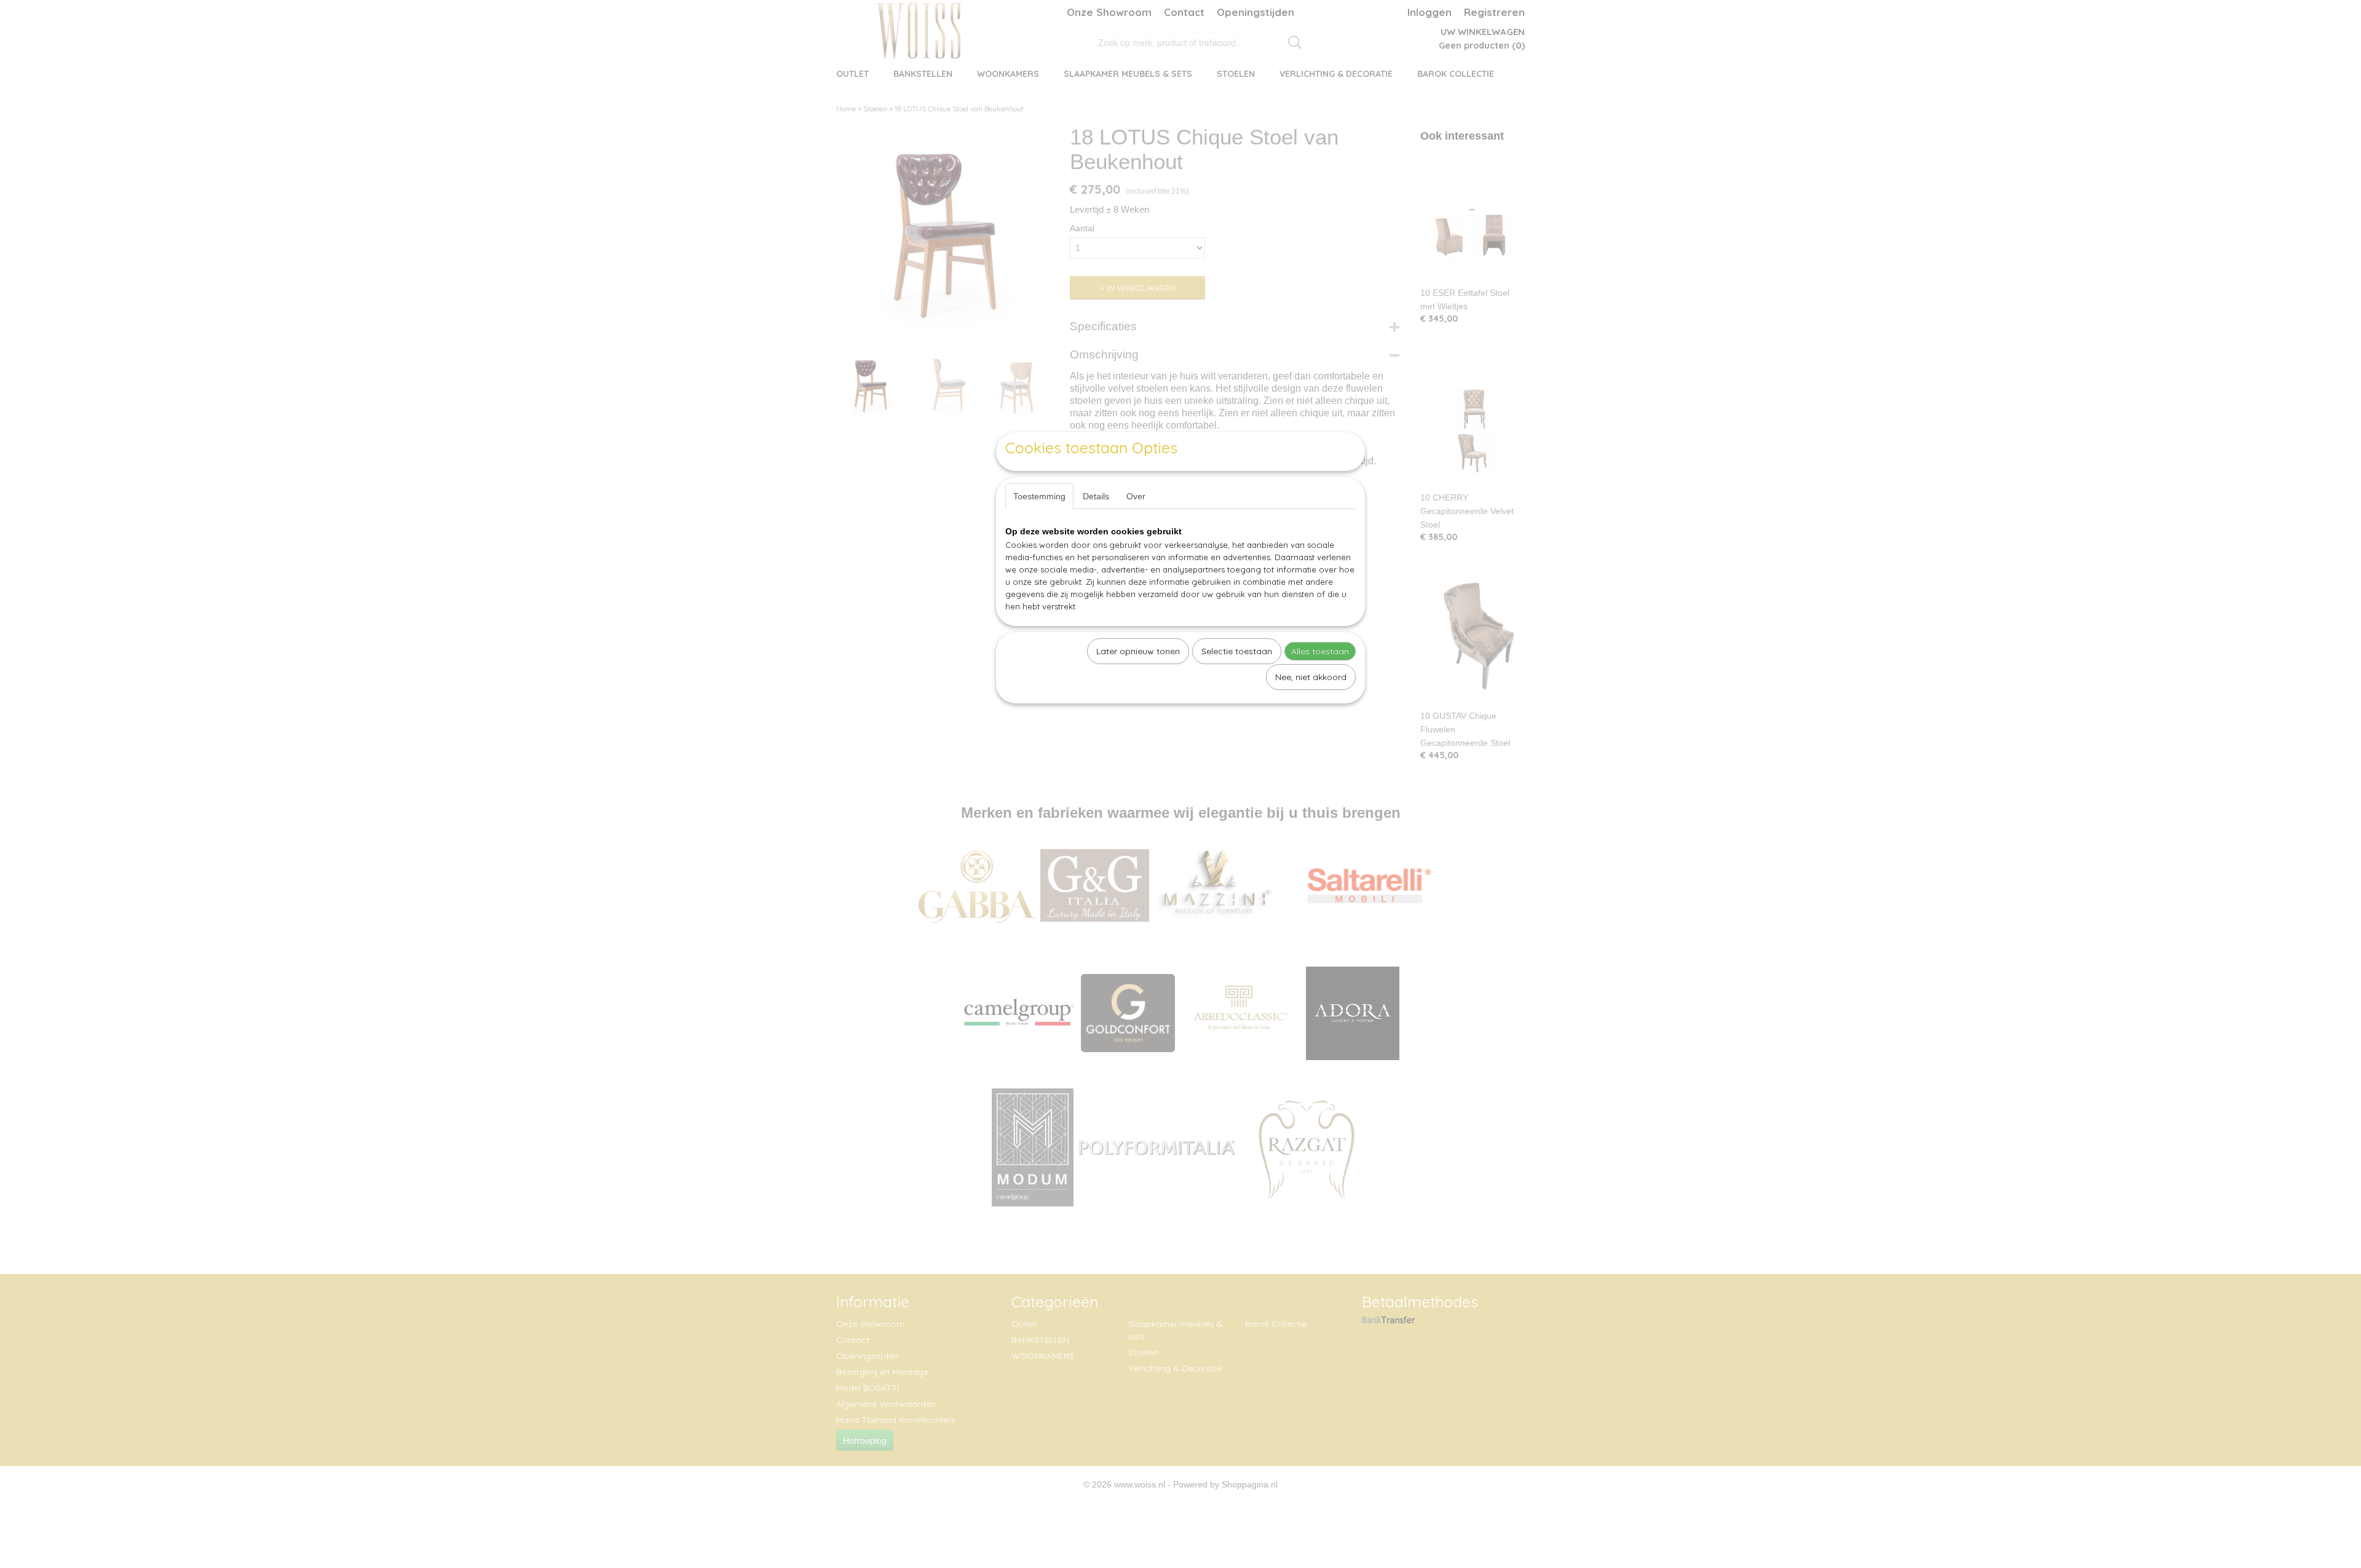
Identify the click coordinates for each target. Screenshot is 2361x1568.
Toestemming (1039, 496)
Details (1096, 496)
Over (1136, 496)
